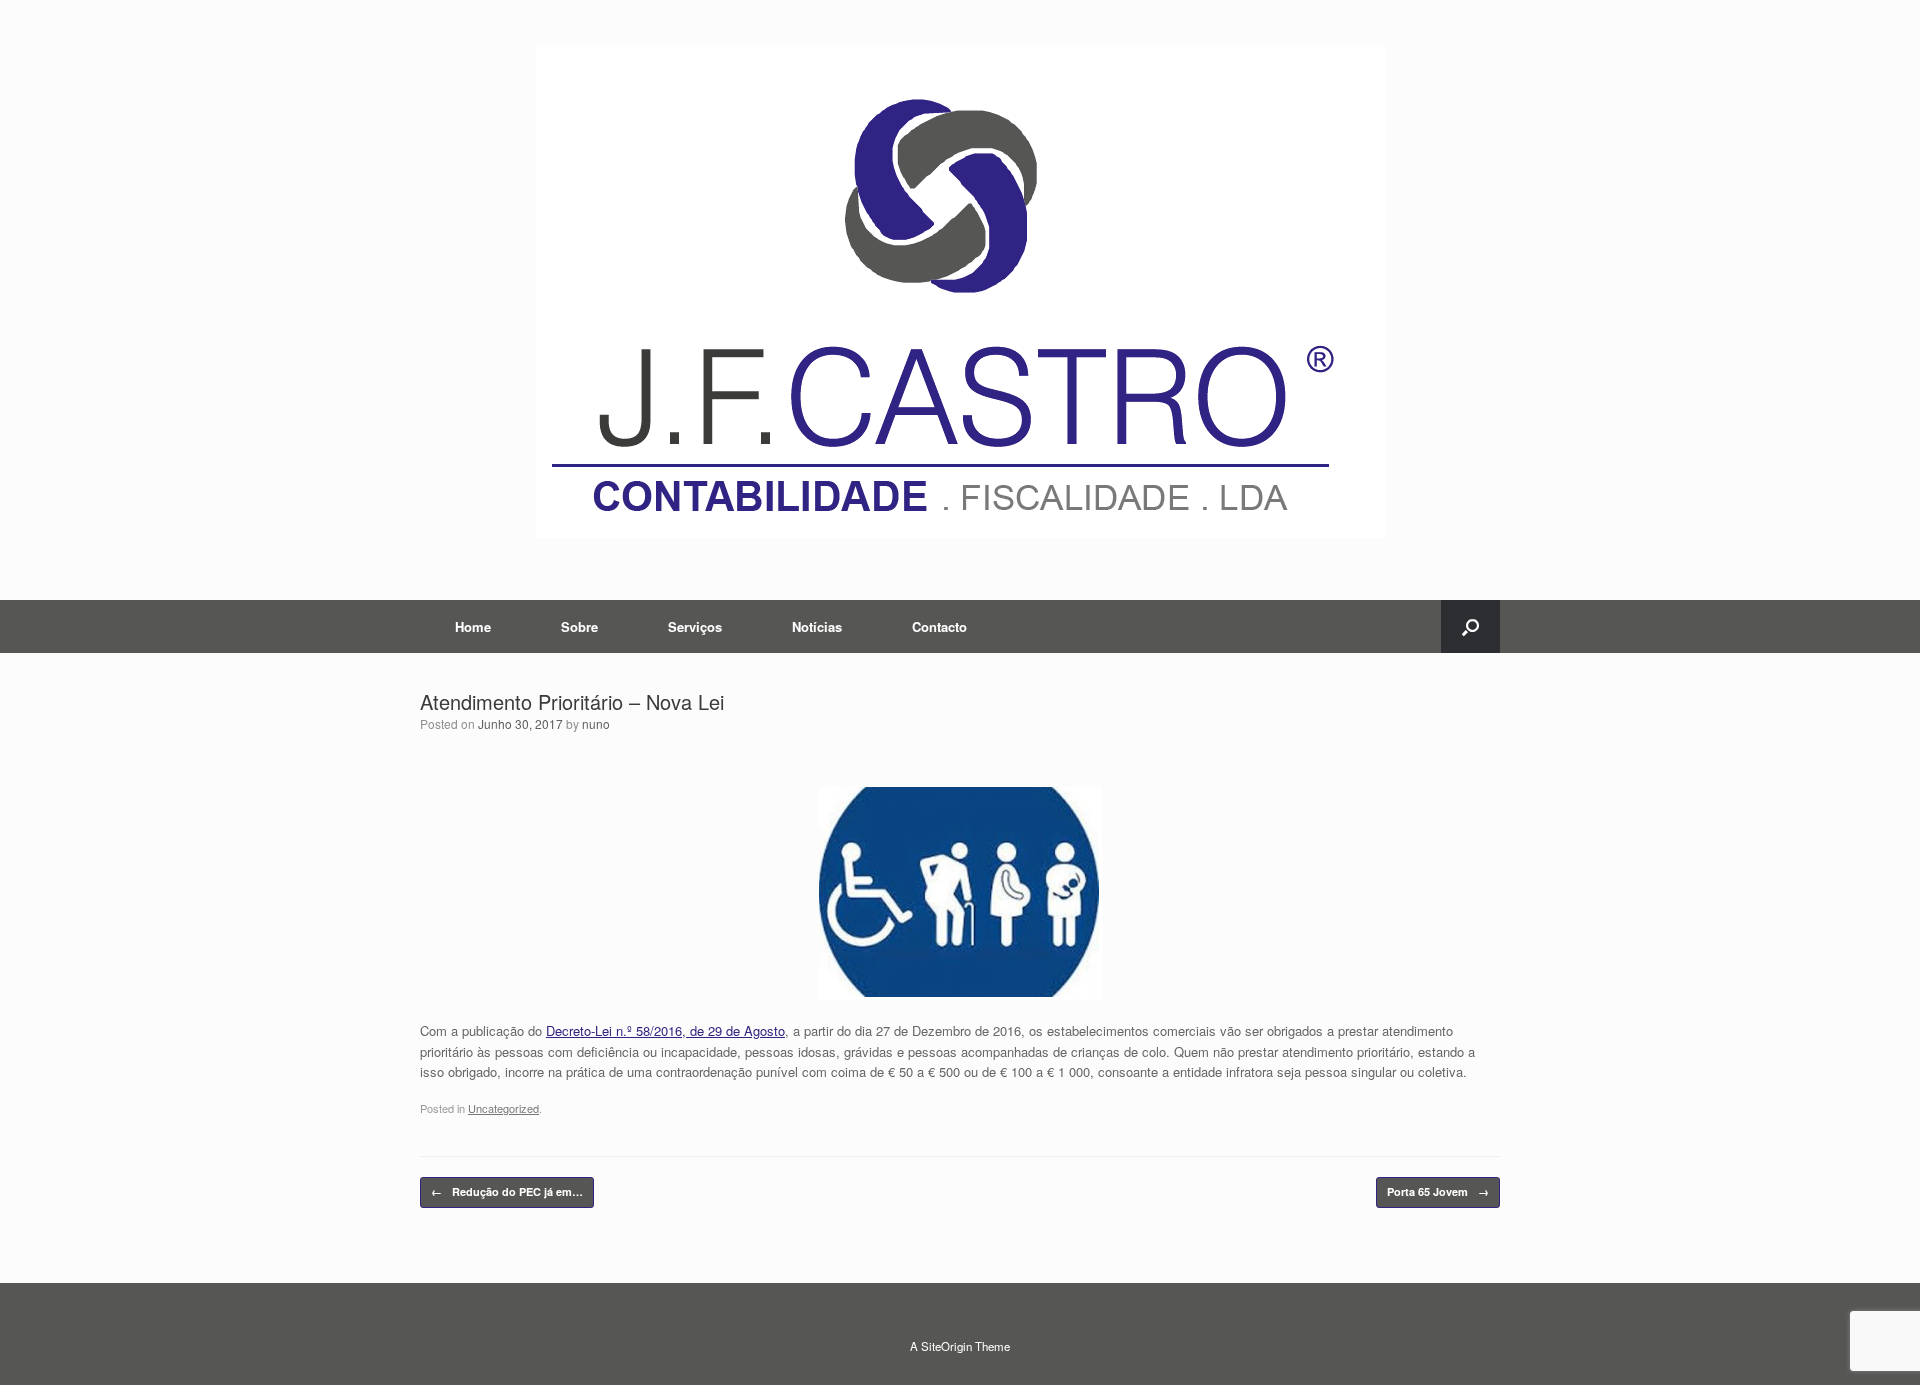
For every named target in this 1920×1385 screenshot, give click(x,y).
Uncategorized (503, 1108)
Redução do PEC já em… (507, 1191)
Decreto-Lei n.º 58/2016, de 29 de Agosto (665, 1030)
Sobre (579, 626)
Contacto (939, 626)
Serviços (695, 626)
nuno (596, 723)
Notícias (817, 626)
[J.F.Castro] (960, 291)
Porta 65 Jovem (1438, 1191)
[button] (1470, 626)
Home (473, 626)
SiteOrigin (946, 1346)
